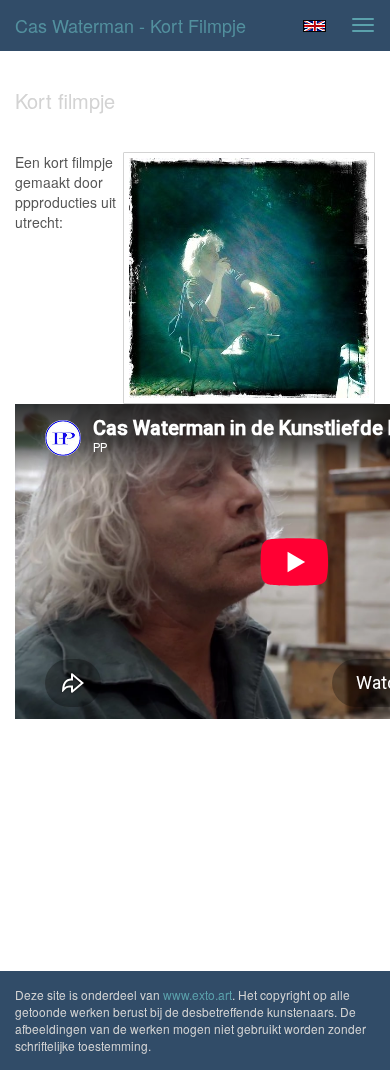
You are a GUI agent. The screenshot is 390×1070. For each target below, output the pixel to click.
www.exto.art (197, 994)
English (314, 26)
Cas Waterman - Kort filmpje (130, 25)
